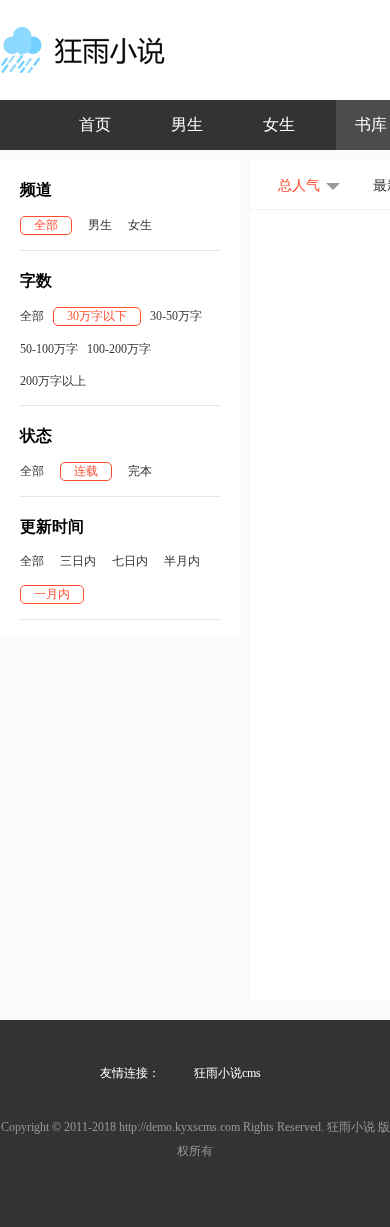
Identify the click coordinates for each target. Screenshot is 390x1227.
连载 (86, 471)
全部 (46, 225)
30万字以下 (97, 316)
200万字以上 (53, 381)
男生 (187, 124)
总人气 (299, 185)
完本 (140, 471)
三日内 (78, 561)
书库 (371, 124)
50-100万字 (49, 349)
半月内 (182, 561)
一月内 (52, 594)
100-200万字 (119, 349)
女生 (279, 124)
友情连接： (130, 1073)
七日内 (130, 561)
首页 (95, 124)
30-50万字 (176, 316)
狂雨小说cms (227, 1073)
